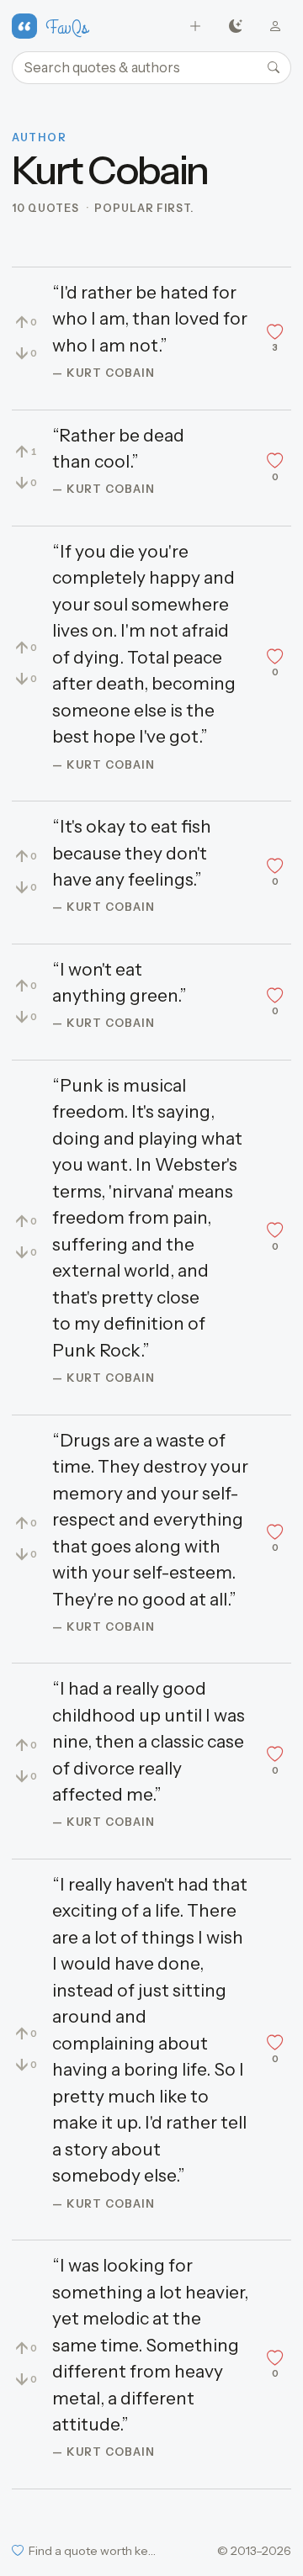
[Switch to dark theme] (235, 26)
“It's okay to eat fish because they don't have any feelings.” (132, 853)
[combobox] (151, 68)
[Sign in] (276, 26)
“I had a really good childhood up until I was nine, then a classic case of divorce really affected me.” (149, 1741)
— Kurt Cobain (104, 373)
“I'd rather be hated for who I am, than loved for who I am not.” (150, 319)
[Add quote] (196, 26)
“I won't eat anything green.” (120, 983)
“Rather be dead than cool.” (118, 449)
